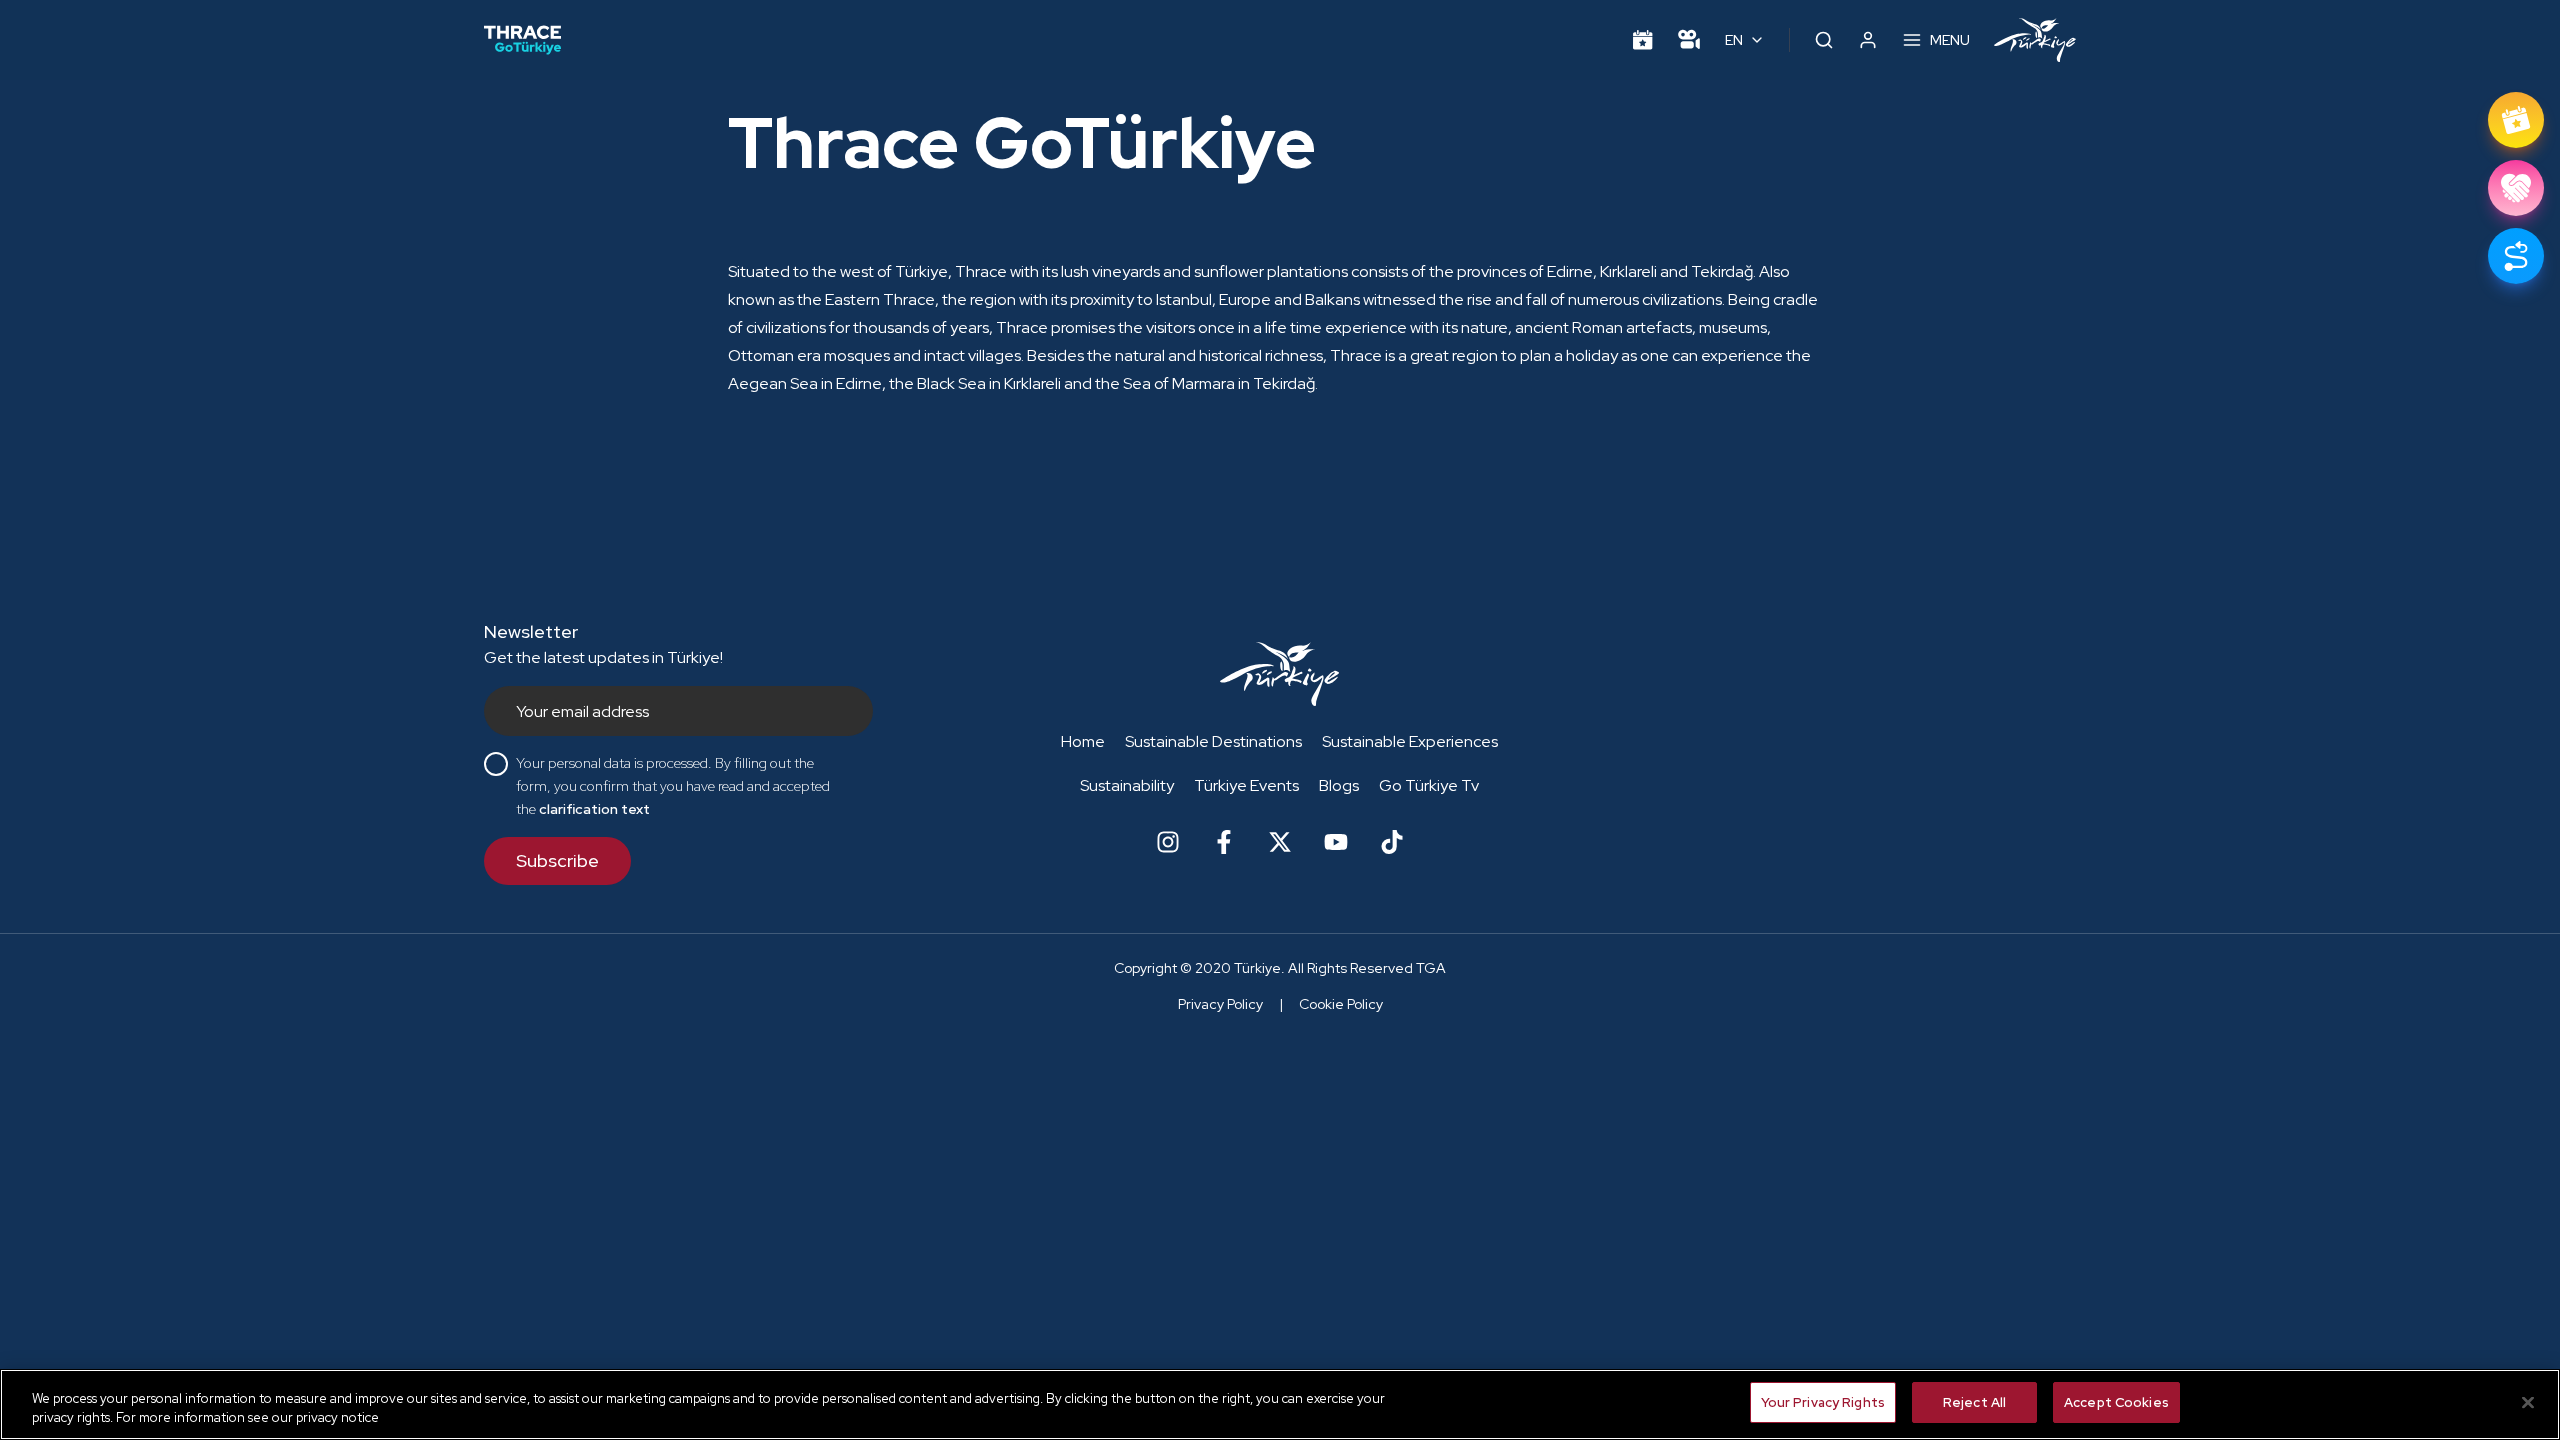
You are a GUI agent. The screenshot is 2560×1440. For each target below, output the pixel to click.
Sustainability (1127, 785)
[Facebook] (1224, 842)
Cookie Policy (1341, 1004)
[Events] (1643, 40)
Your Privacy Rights (1823, 1402)
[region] (1280, 1404)
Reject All (1974, 1402)
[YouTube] (1336, 842)
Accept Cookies (2116, 1402)
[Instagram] (1168, 842)
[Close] (2528, 1402)
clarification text (594, 809)
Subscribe (557, 860)
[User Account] (1868, 40)
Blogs (1339, 785)
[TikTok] (1392, 842)
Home (1083, 741)
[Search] (1824, 40)
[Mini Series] (1689, 40)
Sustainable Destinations (1213, 741)
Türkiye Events (1246, 785)
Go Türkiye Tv (1429, 785)
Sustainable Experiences (1410, 741)
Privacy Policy (1220, 1004)
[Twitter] (1280, 842)
